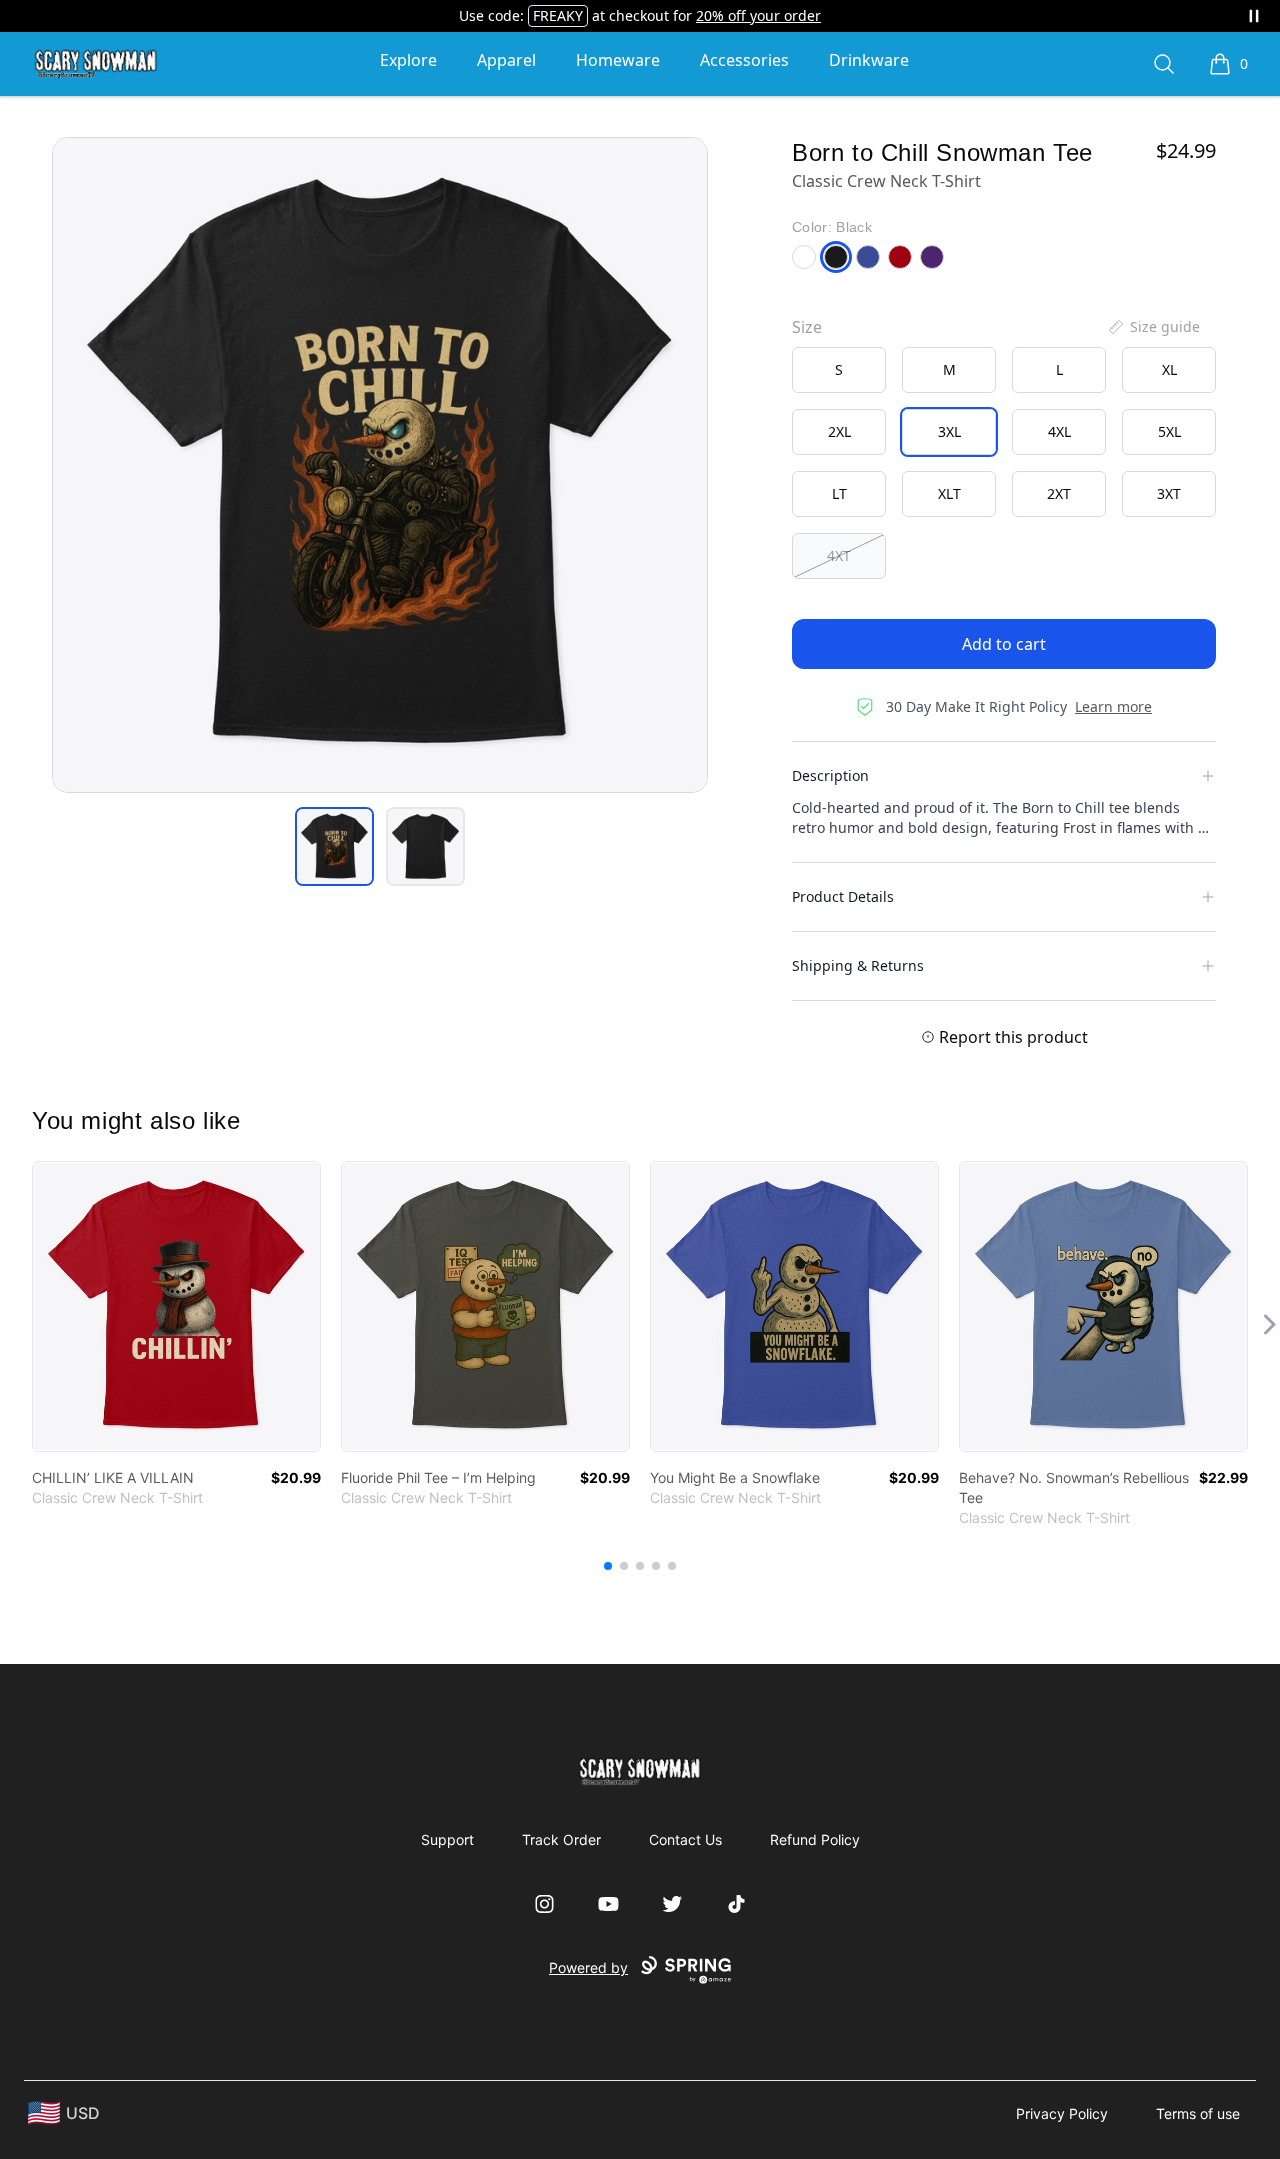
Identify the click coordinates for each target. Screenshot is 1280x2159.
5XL (1169, 431)
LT (839, 493)
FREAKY (558, 15)
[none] (1153, 327)
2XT (1059, 493)
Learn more (1113, 706)
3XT (1169, 493)
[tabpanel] (380, 465)
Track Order (561, 1839)
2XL (839, 431)
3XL (949, 431)
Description (830, 775)
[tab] (334, 846)
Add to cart (1004, 644)
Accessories (744, 60)
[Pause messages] (1254, 16)
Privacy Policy (1062, 2113)
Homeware (618, 60)
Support (447, 1839)
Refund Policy (815, 1839)
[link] (176, 1306)
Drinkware (869, 60)
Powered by (588, 1967)
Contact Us (685, 1839)
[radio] (839, 370)
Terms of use (1198, 2113)
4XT (839, 555)
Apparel (506, 60)
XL (1169, 369)
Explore (408, 60)
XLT (949, 493)
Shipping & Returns (858, 965)
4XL (1059, 431)
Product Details (843, 896)
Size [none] (807, 327)
